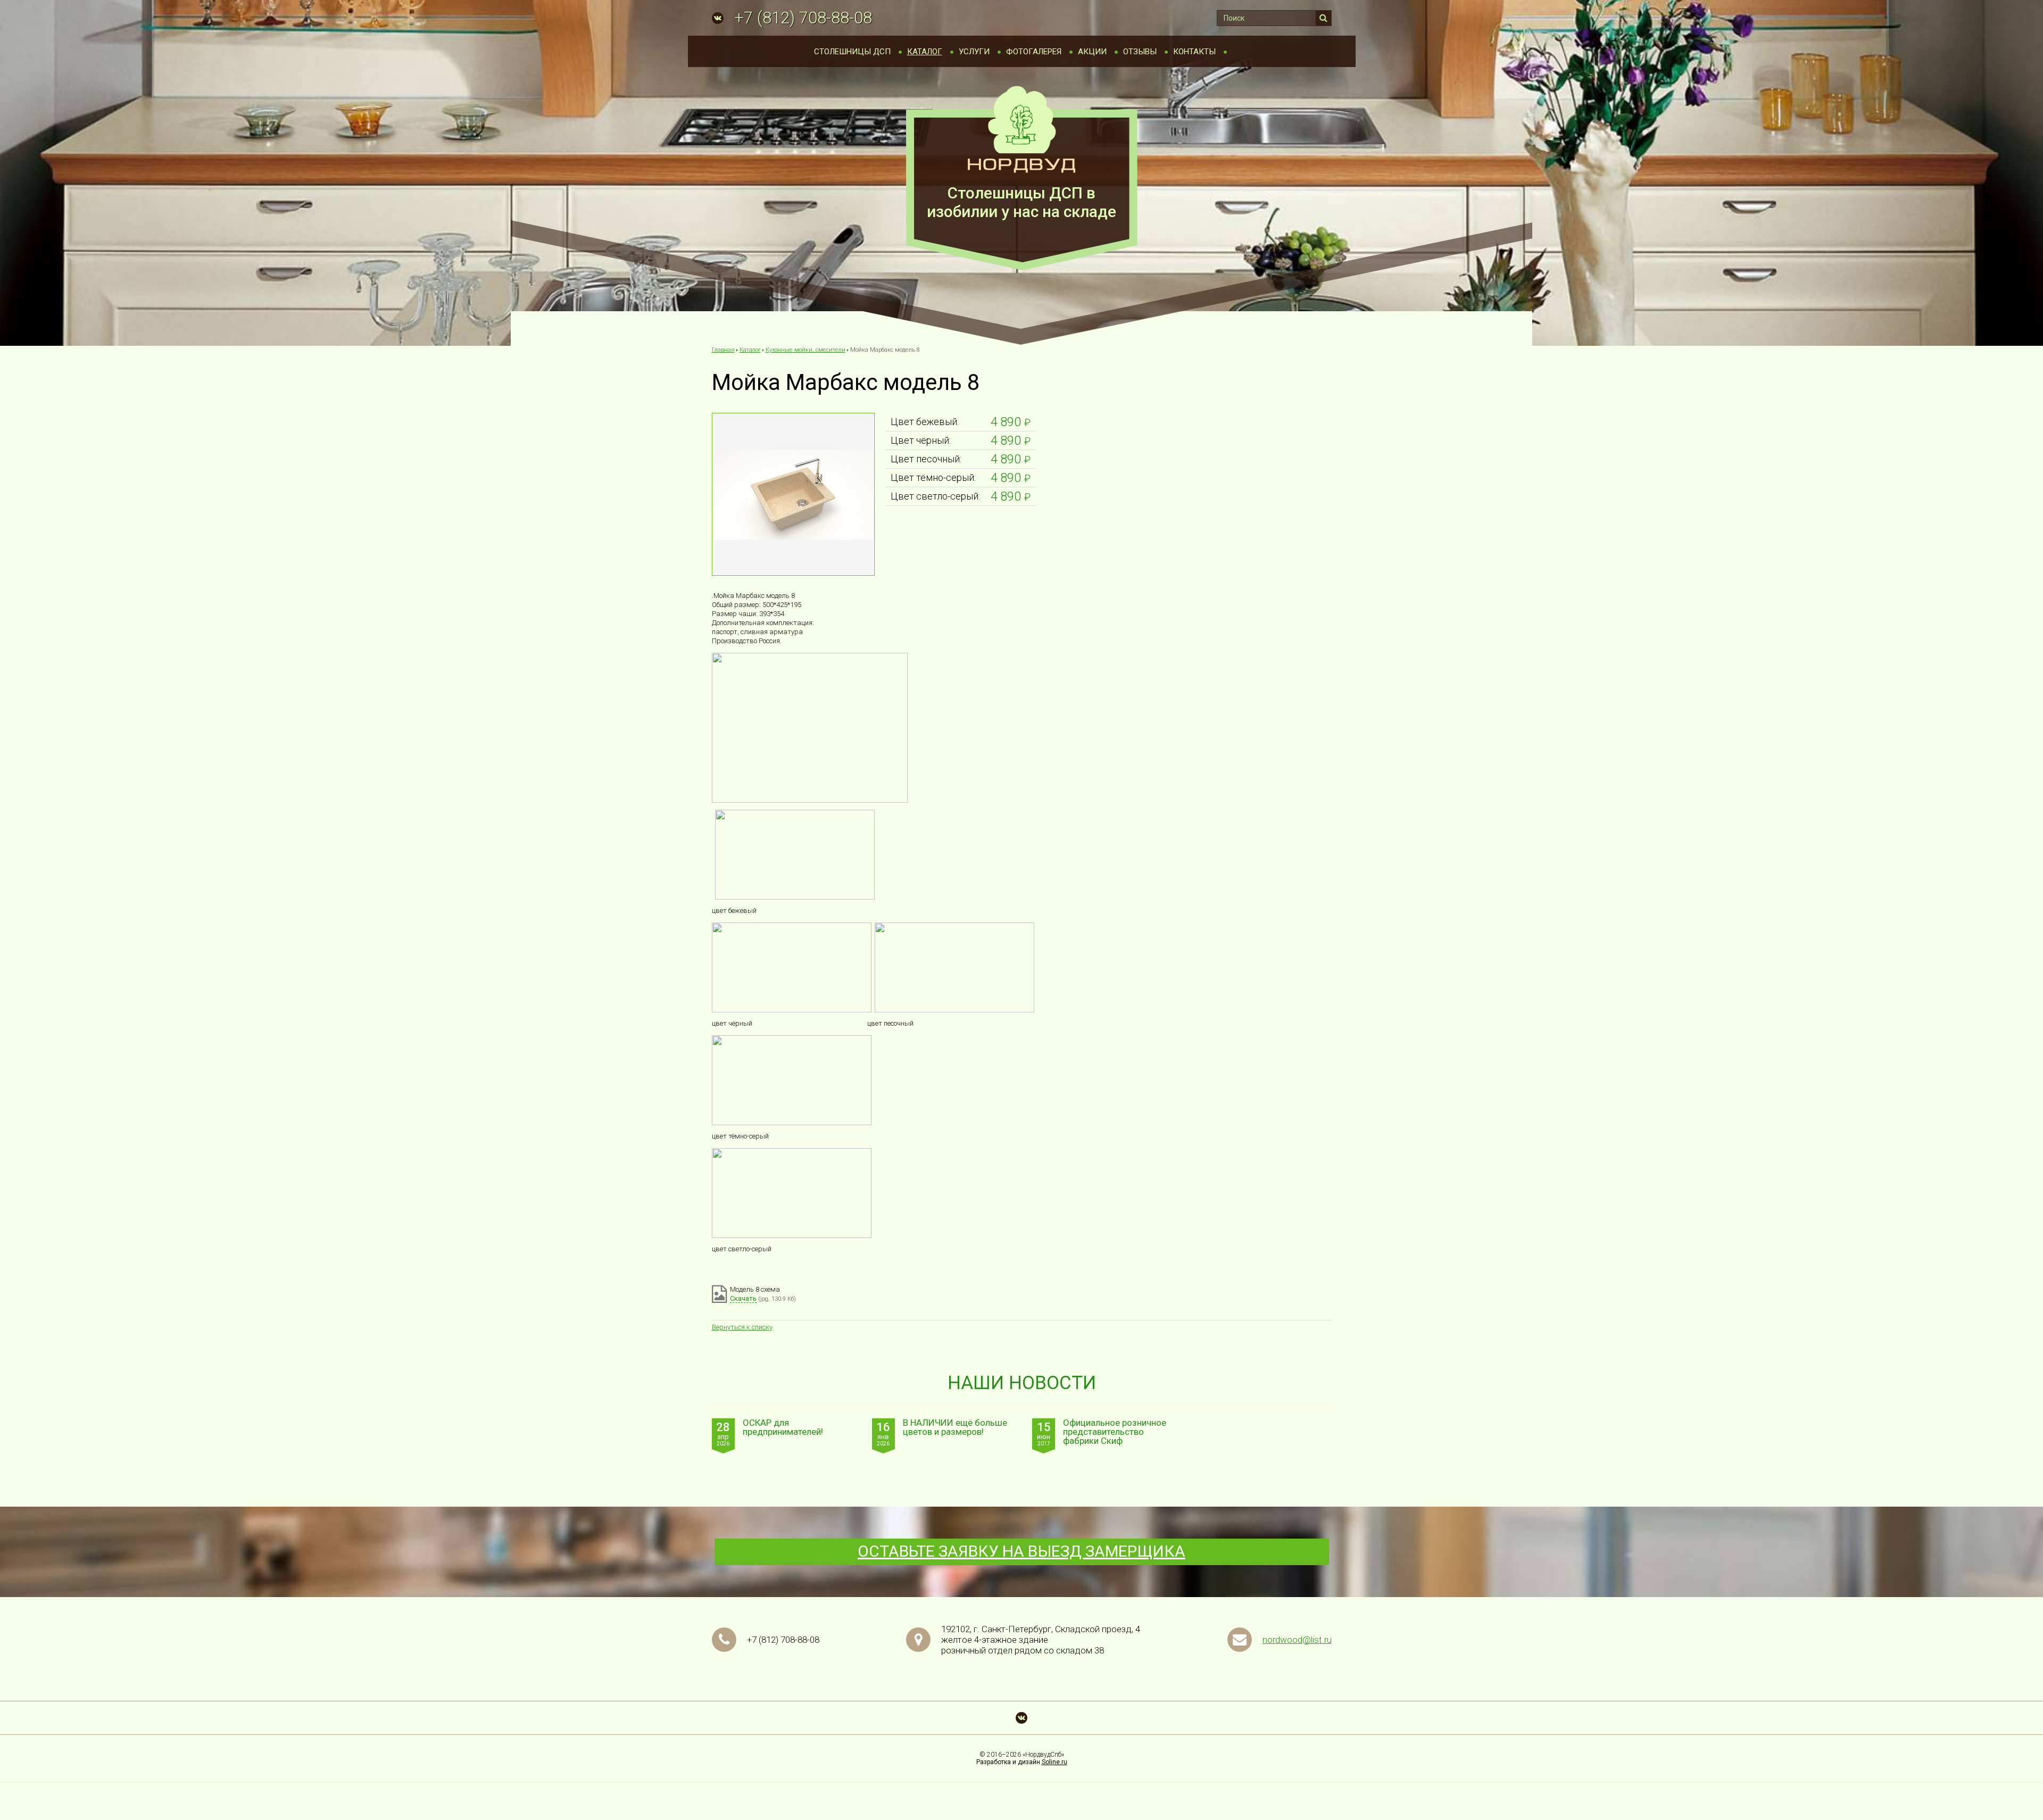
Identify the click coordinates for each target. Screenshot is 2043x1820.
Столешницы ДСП (852, 52)
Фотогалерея (1034, 52)
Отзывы (1140, 52)
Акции (1092, 52)
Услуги (974, 52)
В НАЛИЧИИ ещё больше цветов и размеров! (955, 1428)
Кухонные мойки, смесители (805, 350)
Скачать (743, 1298)
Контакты (1194, 52)
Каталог (925, 52)
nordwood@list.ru (1297, 1640)
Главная (723, 350)
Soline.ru (1054, 1762)
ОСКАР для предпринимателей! (783, 1428)
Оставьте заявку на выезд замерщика (1021, 1551)
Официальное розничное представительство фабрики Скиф (1115, 1432)
